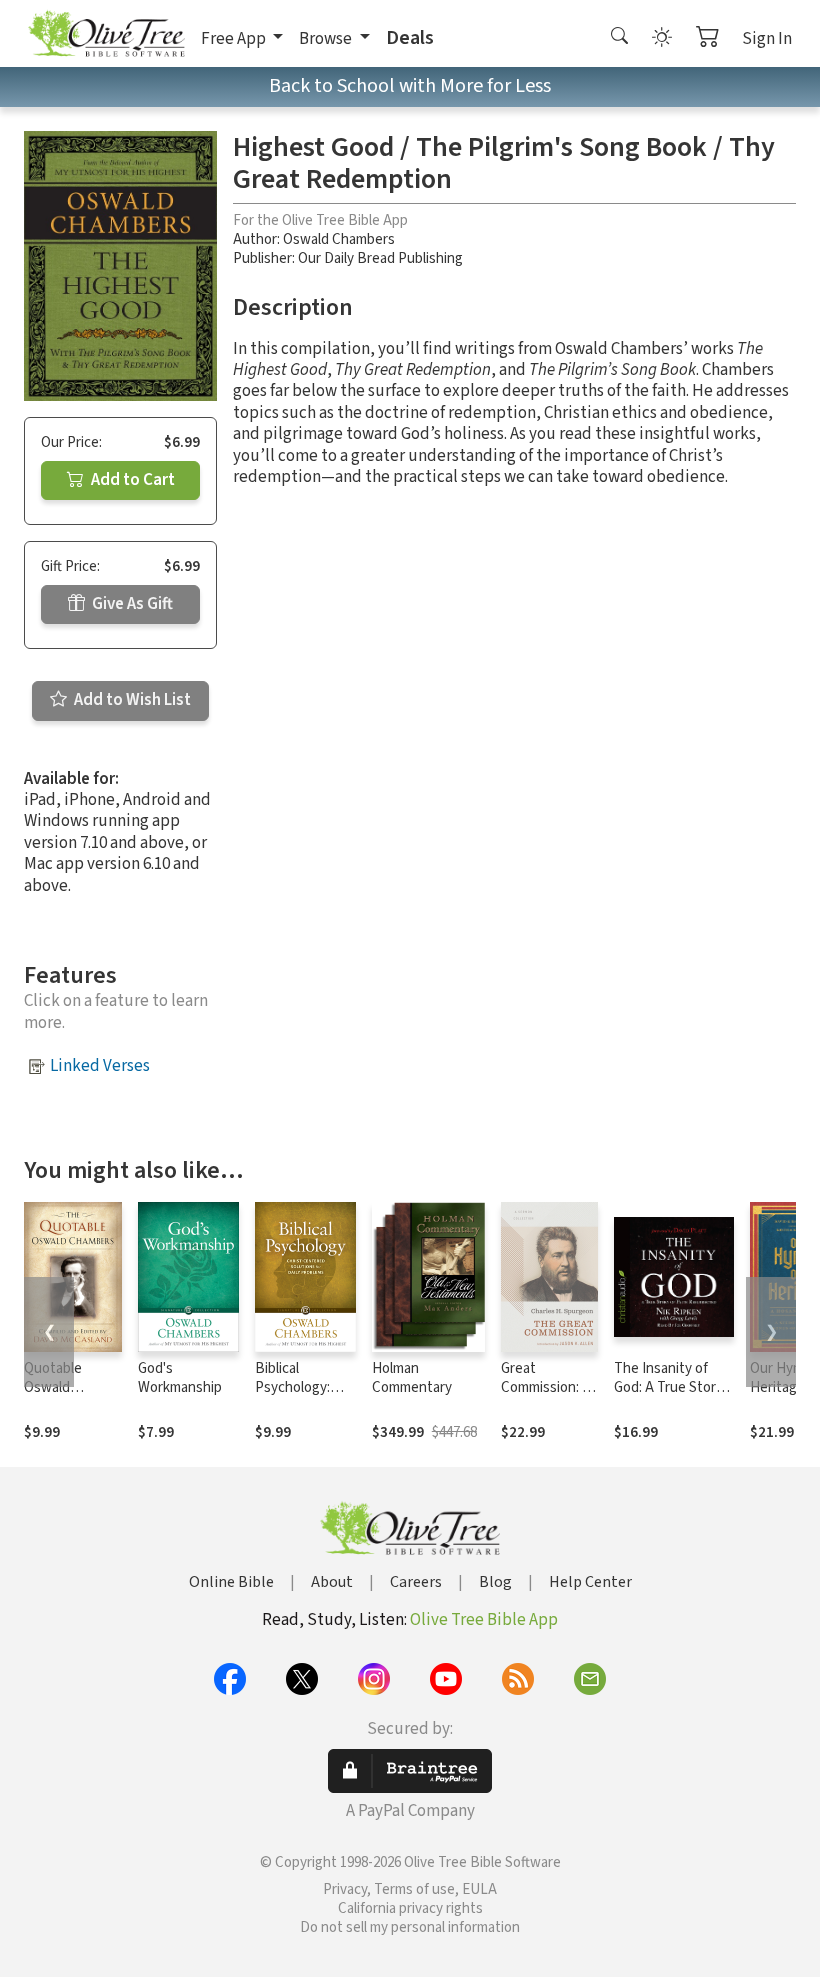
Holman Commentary (412, 1378)
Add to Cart (131, 480)
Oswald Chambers (339, 239)
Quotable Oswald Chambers (55, 1387)
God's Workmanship (180, 1378)
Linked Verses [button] (100, 1066)
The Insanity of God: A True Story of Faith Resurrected (668, 1397)
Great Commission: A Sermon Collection (546, 1397)
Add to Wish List (131, 700)
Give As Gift (131, 604)
